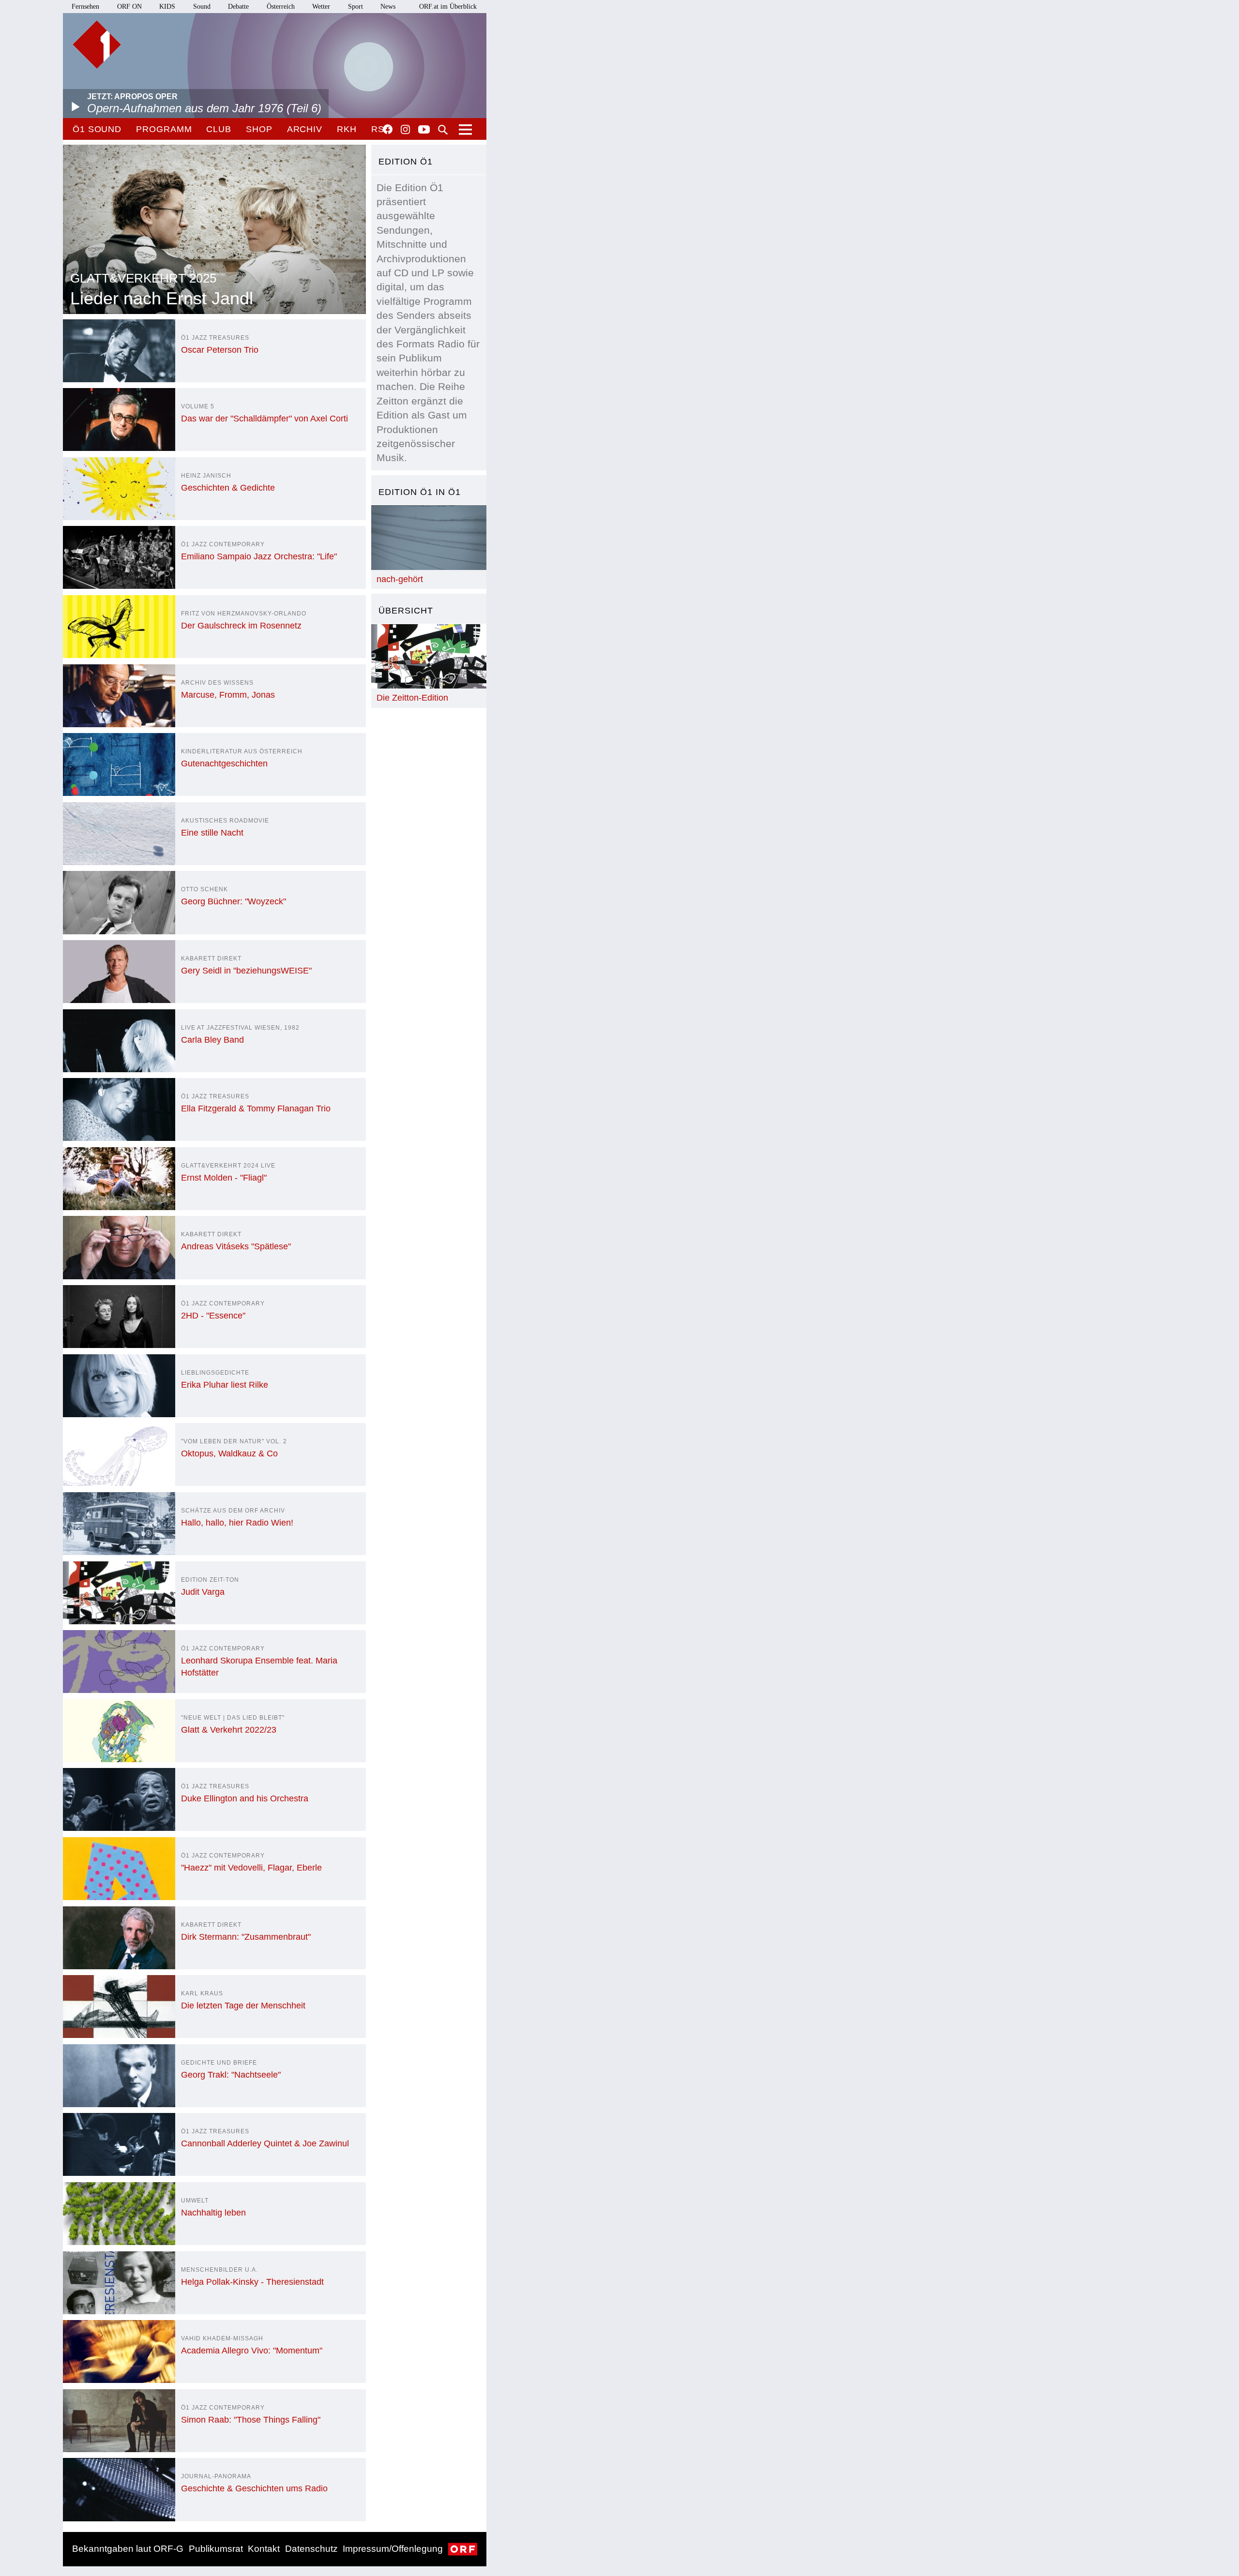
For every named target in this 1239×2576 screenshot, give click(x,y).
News (388, 7)
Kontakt (264, 2549)
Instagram (405, 130)
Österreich (281, 7)
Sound (202, 7)
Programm (164, 129)
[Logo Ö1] (97, 45)
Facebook (388, 129)
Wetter (321, 7)
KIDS (167, 7)
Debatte (238, 7)
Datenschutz (311, 2549)
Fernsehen (85, 7)
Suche (443, 130)
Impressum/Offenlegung (393, 2549)
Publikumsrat (216, 2549)
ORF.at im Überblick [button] (448, 7)
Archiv (305, 129)
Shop (259, 129)
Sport (355, 7)
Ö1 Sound (97, 129)
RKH (347, 129)
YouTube (424, 130)
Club (219, 129)
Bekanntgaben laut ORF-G (128, 2549)
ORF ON (129, 7)
